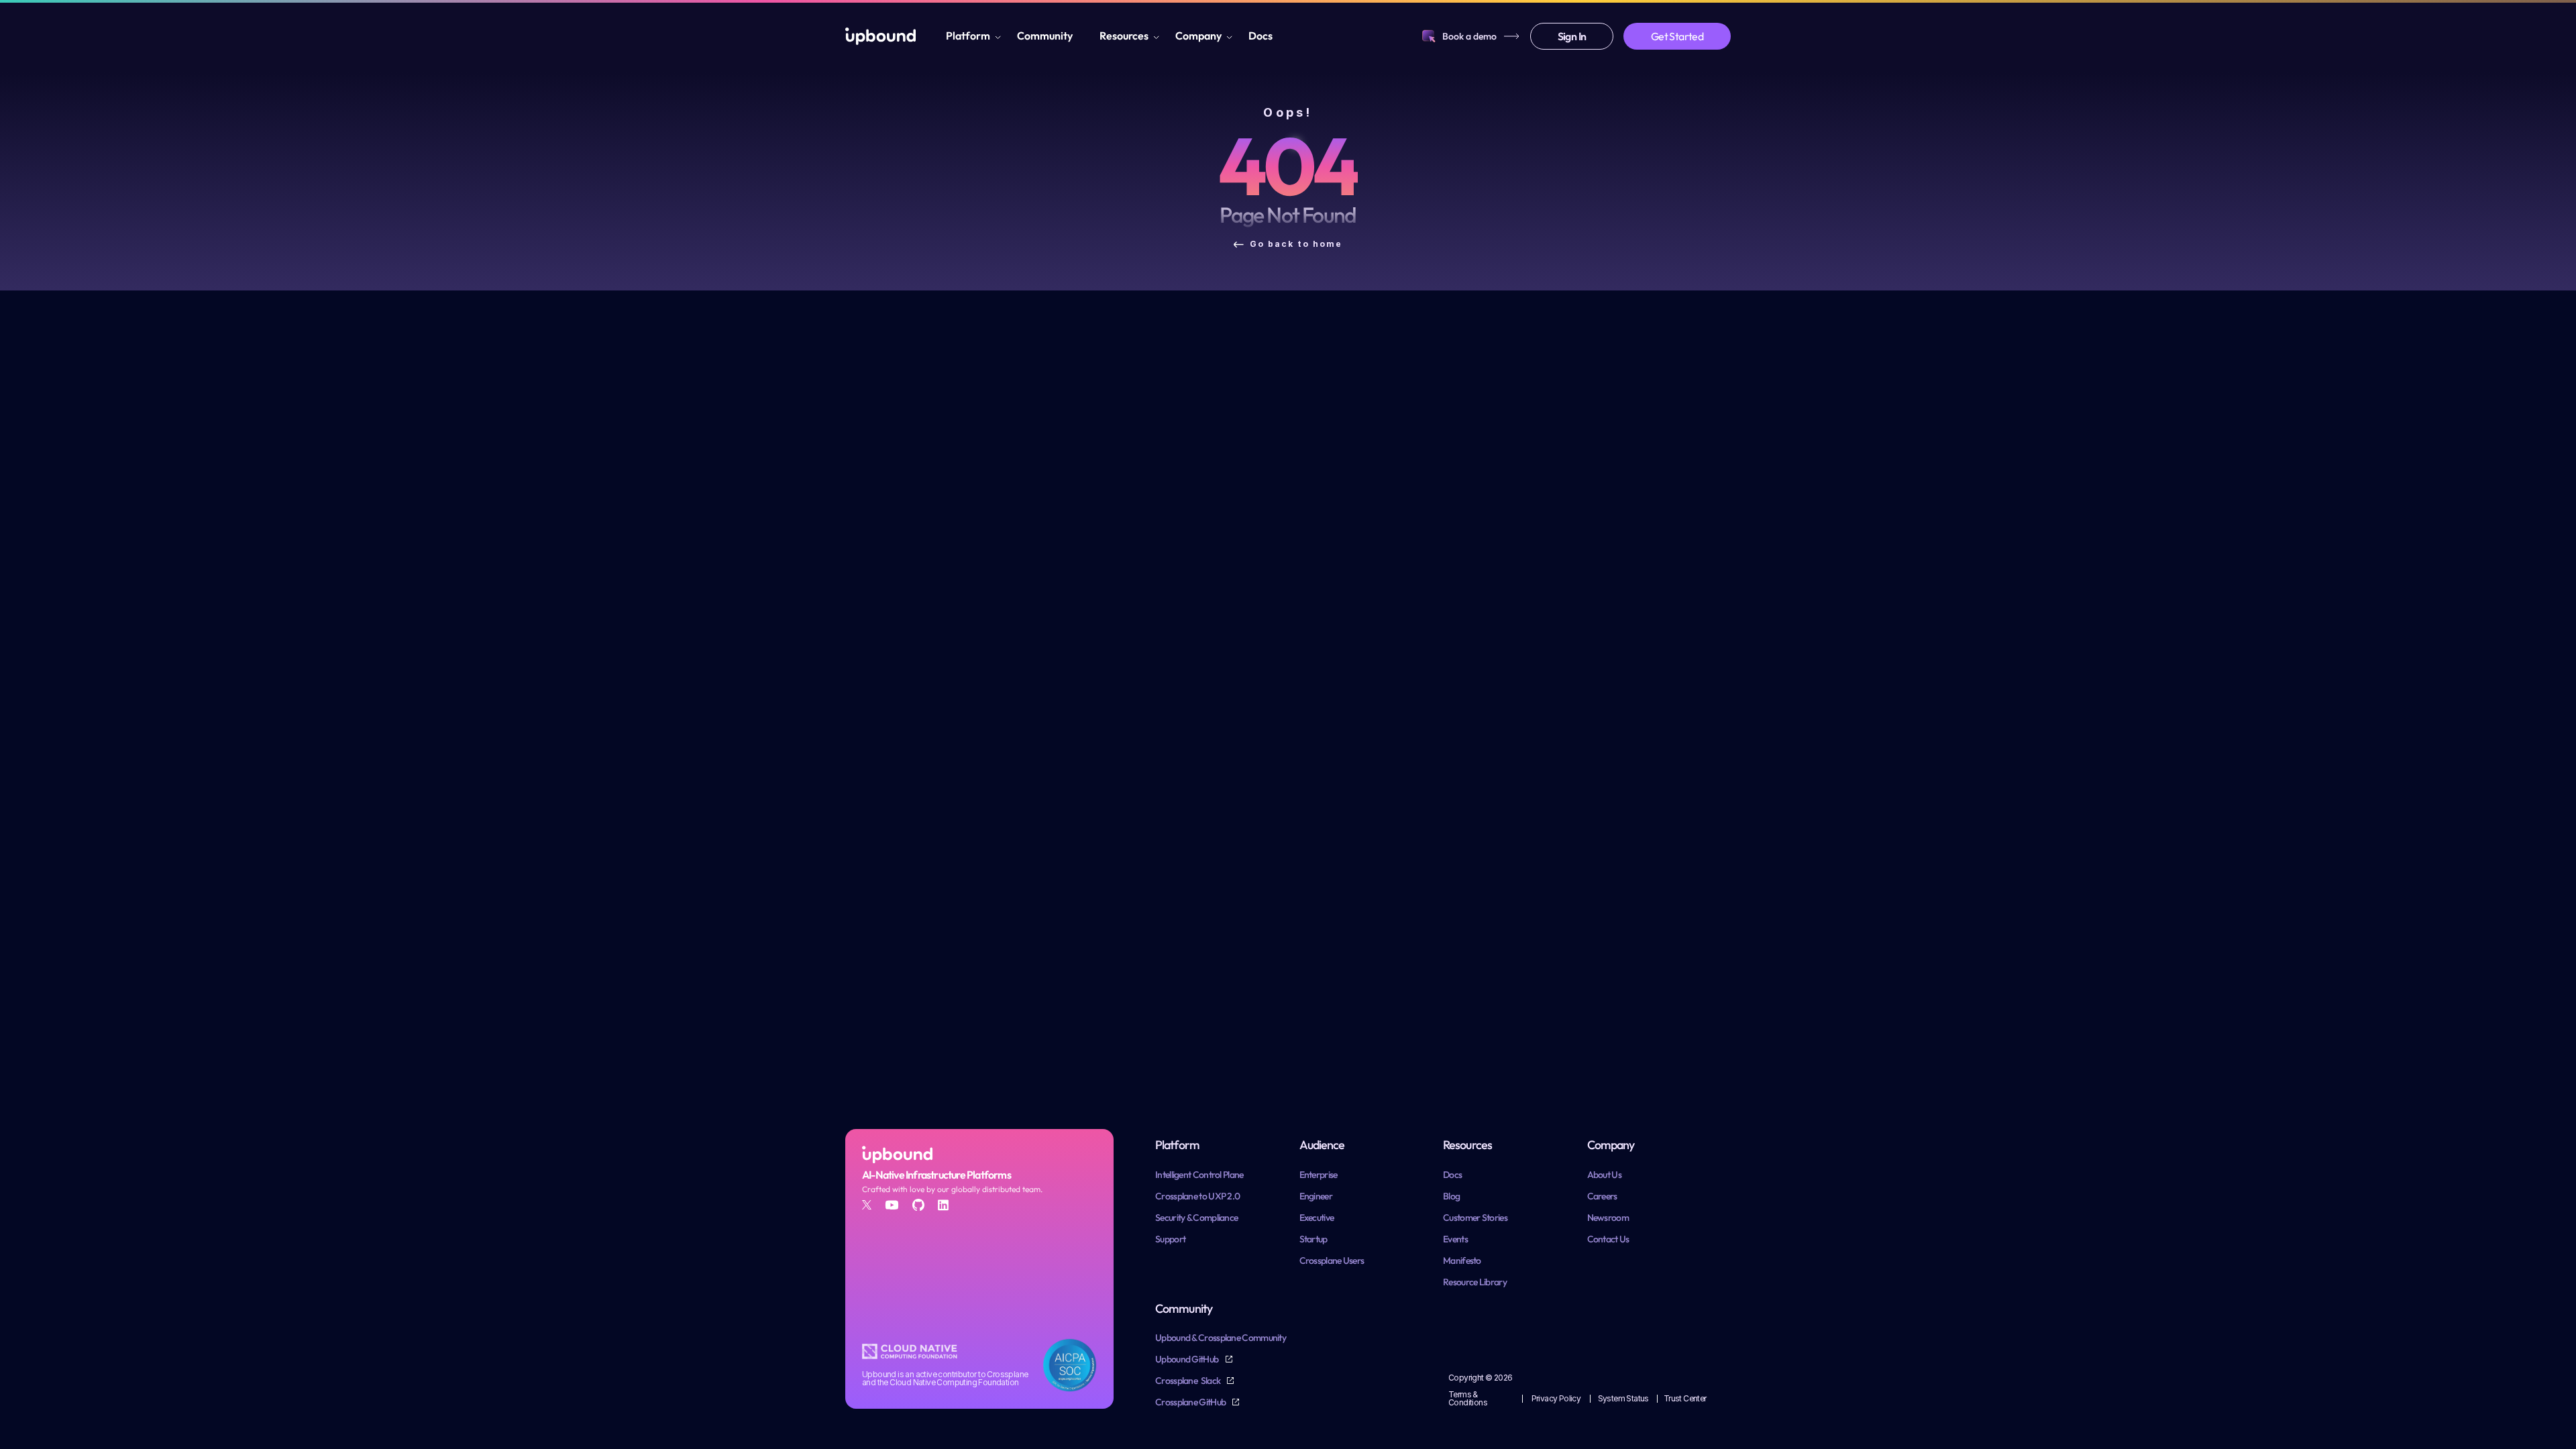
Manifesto (1462, 1260)
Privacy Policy (1556, 1398)
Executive (1317, 1218)
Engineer (1316, 1196)
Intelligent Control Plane (1199, 1175)
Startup (1313, 1239)
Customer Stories (1475, 1218)
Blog (1451, 1196)
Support (1170, 1239)
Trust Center (1685, 1398)
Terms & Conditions (1468, 1398)
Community (1045, 36)
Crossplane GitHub (1191, 1402)
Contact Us (1608, 1239)
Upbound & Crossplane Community (1221, 1338)
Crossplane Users (1332, 1260)
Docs (1260, 36)
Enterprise (1319, 1175)
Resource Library (1475, 1282)
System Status (1623, 1398)
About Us (1604, 1175)
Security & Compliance (1196, 1218)
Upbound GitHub (1188, 1359)
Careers (1602, 1196)
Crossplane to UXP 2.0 (1197, 1196)
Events (1455, 1239)
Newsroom (1608, 1218)
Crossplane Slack (1188, 1381)
